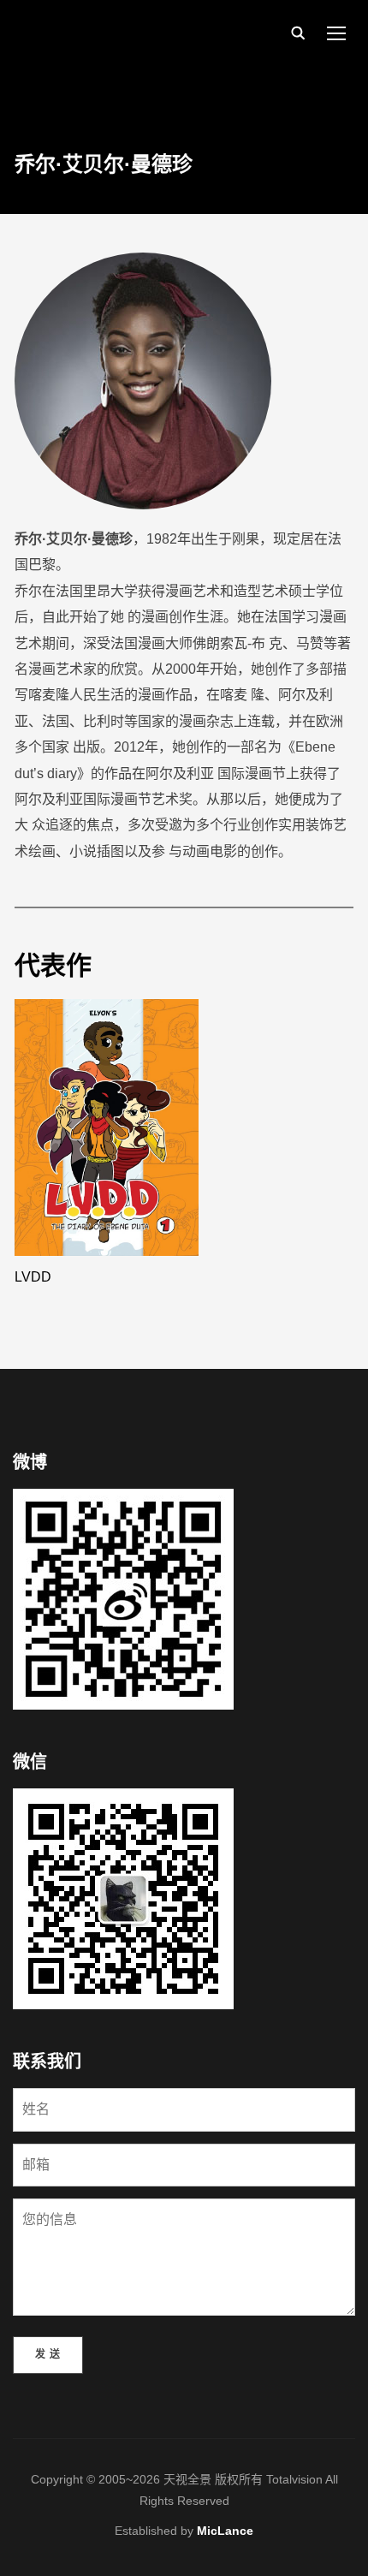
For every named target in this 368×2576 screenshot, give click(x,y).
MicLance (225, 2531)
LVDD (33, 1277)
